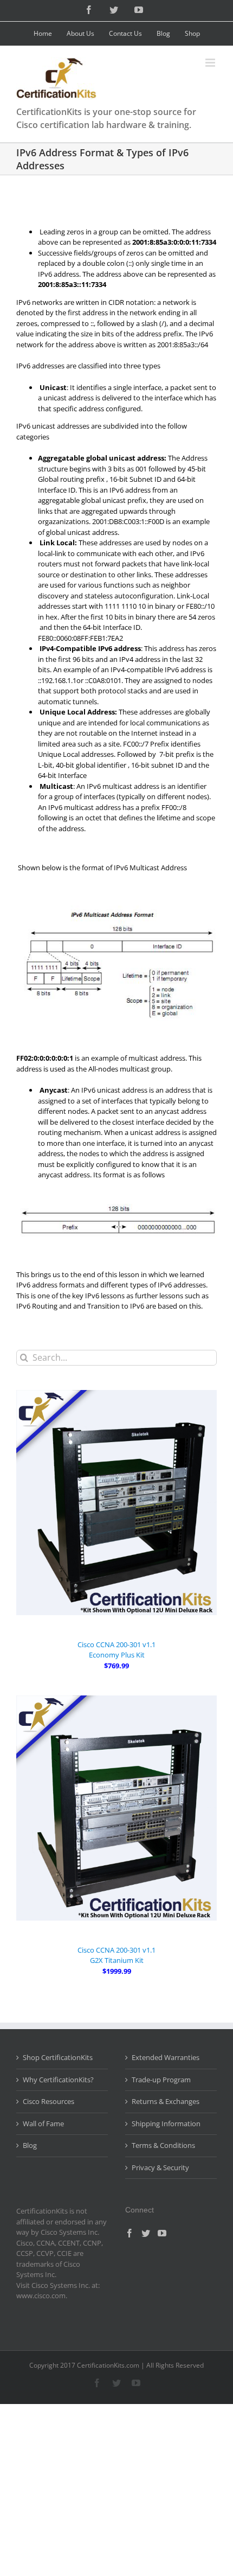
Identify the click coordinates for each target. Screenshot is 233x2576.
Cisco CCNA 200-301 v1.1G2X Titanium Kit (116, 1955)
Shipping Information (166, 2124)
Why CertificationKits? (58, 2080)
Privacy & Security (160, 2167)
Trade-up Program (161, 2080)
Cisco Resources (48, 2101)
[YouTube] (162, 2233)
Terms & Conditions (163, 2145)
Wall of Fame (43, 2124)
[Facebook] (130, 2233)
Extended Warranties (166, 2057)
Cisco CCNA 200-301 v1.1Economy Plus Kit (116, 1650)
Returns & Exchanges (166, 2101)
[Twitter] (146, 2233)
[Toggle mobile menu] (211, 63)
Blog (30, 2145)
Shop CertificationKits (58, 2057)
